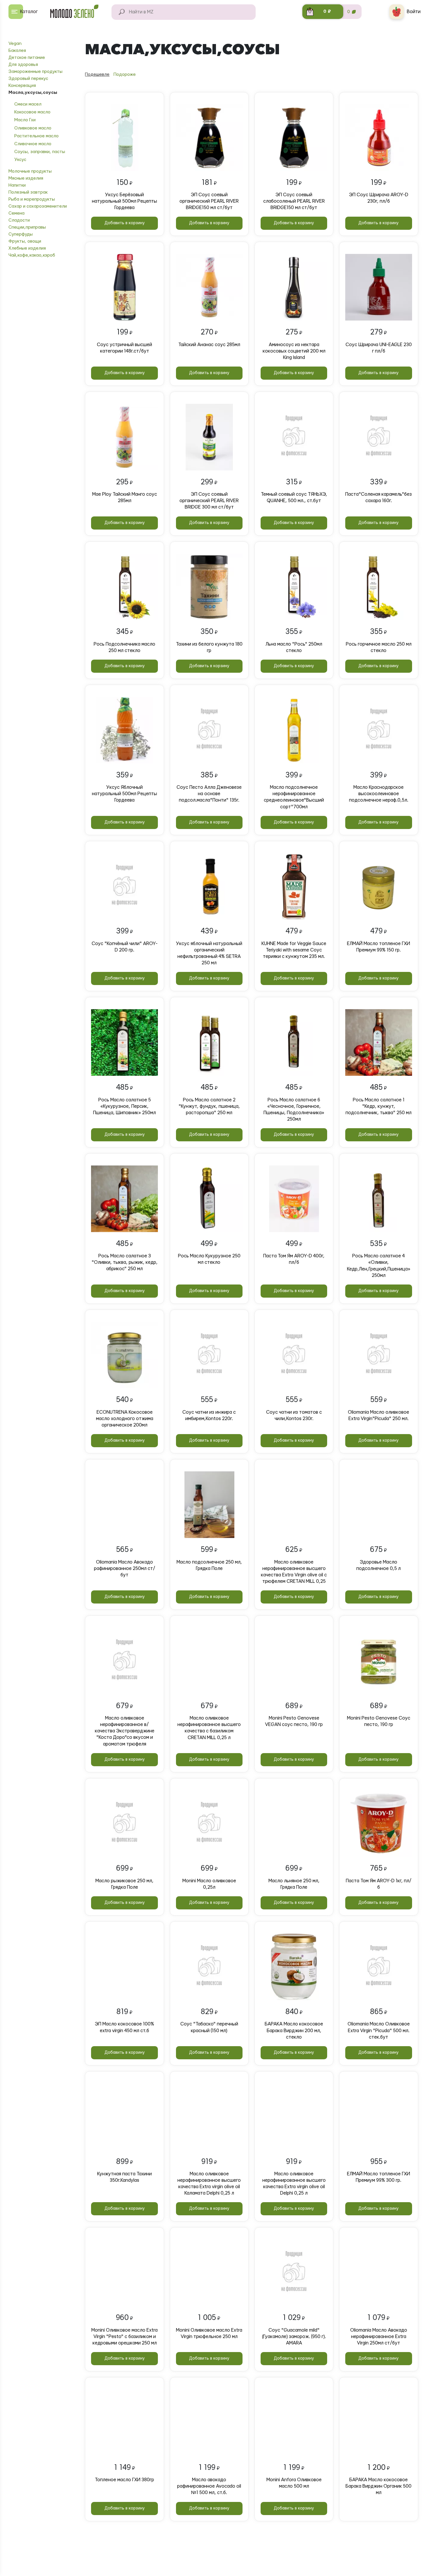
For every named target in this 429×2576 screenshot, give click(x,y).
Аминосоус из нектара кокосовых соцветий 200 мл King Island (294, 351)
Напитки (17, 185)
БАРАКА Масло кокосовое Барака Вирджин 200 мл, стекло (294, 2030)
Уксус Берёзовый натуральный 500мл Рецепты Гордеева (124, 201)
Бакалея (17, 51)
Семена (16, 213)
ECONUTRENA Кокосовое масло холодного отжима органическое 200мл (125, 1419)
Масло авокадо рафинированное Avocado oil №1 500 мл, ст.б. (209, 2486)
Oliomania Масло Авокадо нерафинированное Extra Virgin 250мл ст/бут (379, 2337)
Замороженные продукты (35, 72)
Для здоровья (23, 65)
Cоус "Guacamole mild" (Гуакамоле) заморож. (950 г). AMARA (294, 2337)
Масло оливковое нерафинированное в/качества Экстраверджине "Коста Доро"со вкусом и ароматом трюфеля (125, 1731)
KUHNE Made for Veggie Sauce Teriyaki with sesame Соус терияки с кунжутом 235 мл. (294, 950)
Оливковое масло (33, 128)
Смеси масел (28, 104)
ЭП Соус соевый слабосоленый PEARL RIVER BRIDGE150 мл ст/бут (294, 201)
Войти (414, 12)
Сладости (19, 220)
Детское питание (27, 58)
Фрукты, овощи (25, 241)
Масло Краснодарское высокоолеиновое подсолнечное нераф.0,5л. (379, 794)
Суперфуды (21, 234)
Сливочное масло (33, 144)
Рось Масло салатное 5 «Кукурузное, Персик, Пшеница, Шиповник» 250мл (124, 1106)
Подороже (125, 75)
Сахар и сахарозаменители (38, 206)
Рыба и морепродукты (32, 199)
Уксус (20, 160)
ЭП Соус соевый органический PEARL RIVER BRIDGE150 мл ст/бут (209, 201)
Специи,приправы (27, 227)
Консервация (22, 86)
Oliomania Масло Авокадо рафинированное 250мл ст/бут (125, 1569)
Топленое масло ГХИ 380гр (124, 2480)
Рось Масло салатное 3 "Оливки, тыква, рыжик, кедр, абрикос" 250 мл (125, 1262)
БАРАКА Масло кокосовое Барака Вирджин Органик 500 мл (379, 2486)
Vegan (15, 44)
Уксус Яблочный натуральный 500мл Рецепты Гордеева (124, 794)
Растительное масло (36, 136)
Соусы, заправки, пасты (40, 152)
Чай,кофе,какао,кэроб (32, 255)
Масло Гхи (25, 120)
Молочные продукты (30, 171)
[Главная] (77, 12)
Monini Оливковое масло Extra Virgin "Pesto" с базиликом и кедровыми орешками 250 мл (124, 2337)
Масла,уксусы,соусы (33, 93)
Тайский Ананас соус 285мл (209, 345)
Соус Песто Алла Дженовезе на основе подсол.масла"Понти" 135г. (209, 794)
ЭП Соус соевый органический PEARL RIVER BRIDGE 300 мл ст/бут (209, 501)
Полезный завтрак (28, 192)
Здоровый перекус (28, 79)
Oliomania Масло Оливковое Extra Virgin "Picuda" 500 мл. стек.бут (379, 2030)
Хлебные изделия (27, 248)
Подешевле (97, 75)
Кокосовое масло (32, 112)
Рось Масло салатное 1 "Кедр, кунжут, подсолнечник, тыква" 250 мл (379, 1106)
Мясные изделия (26, 178)
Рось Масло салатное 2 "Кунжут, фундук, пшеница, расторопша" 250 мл (209, 1106)
